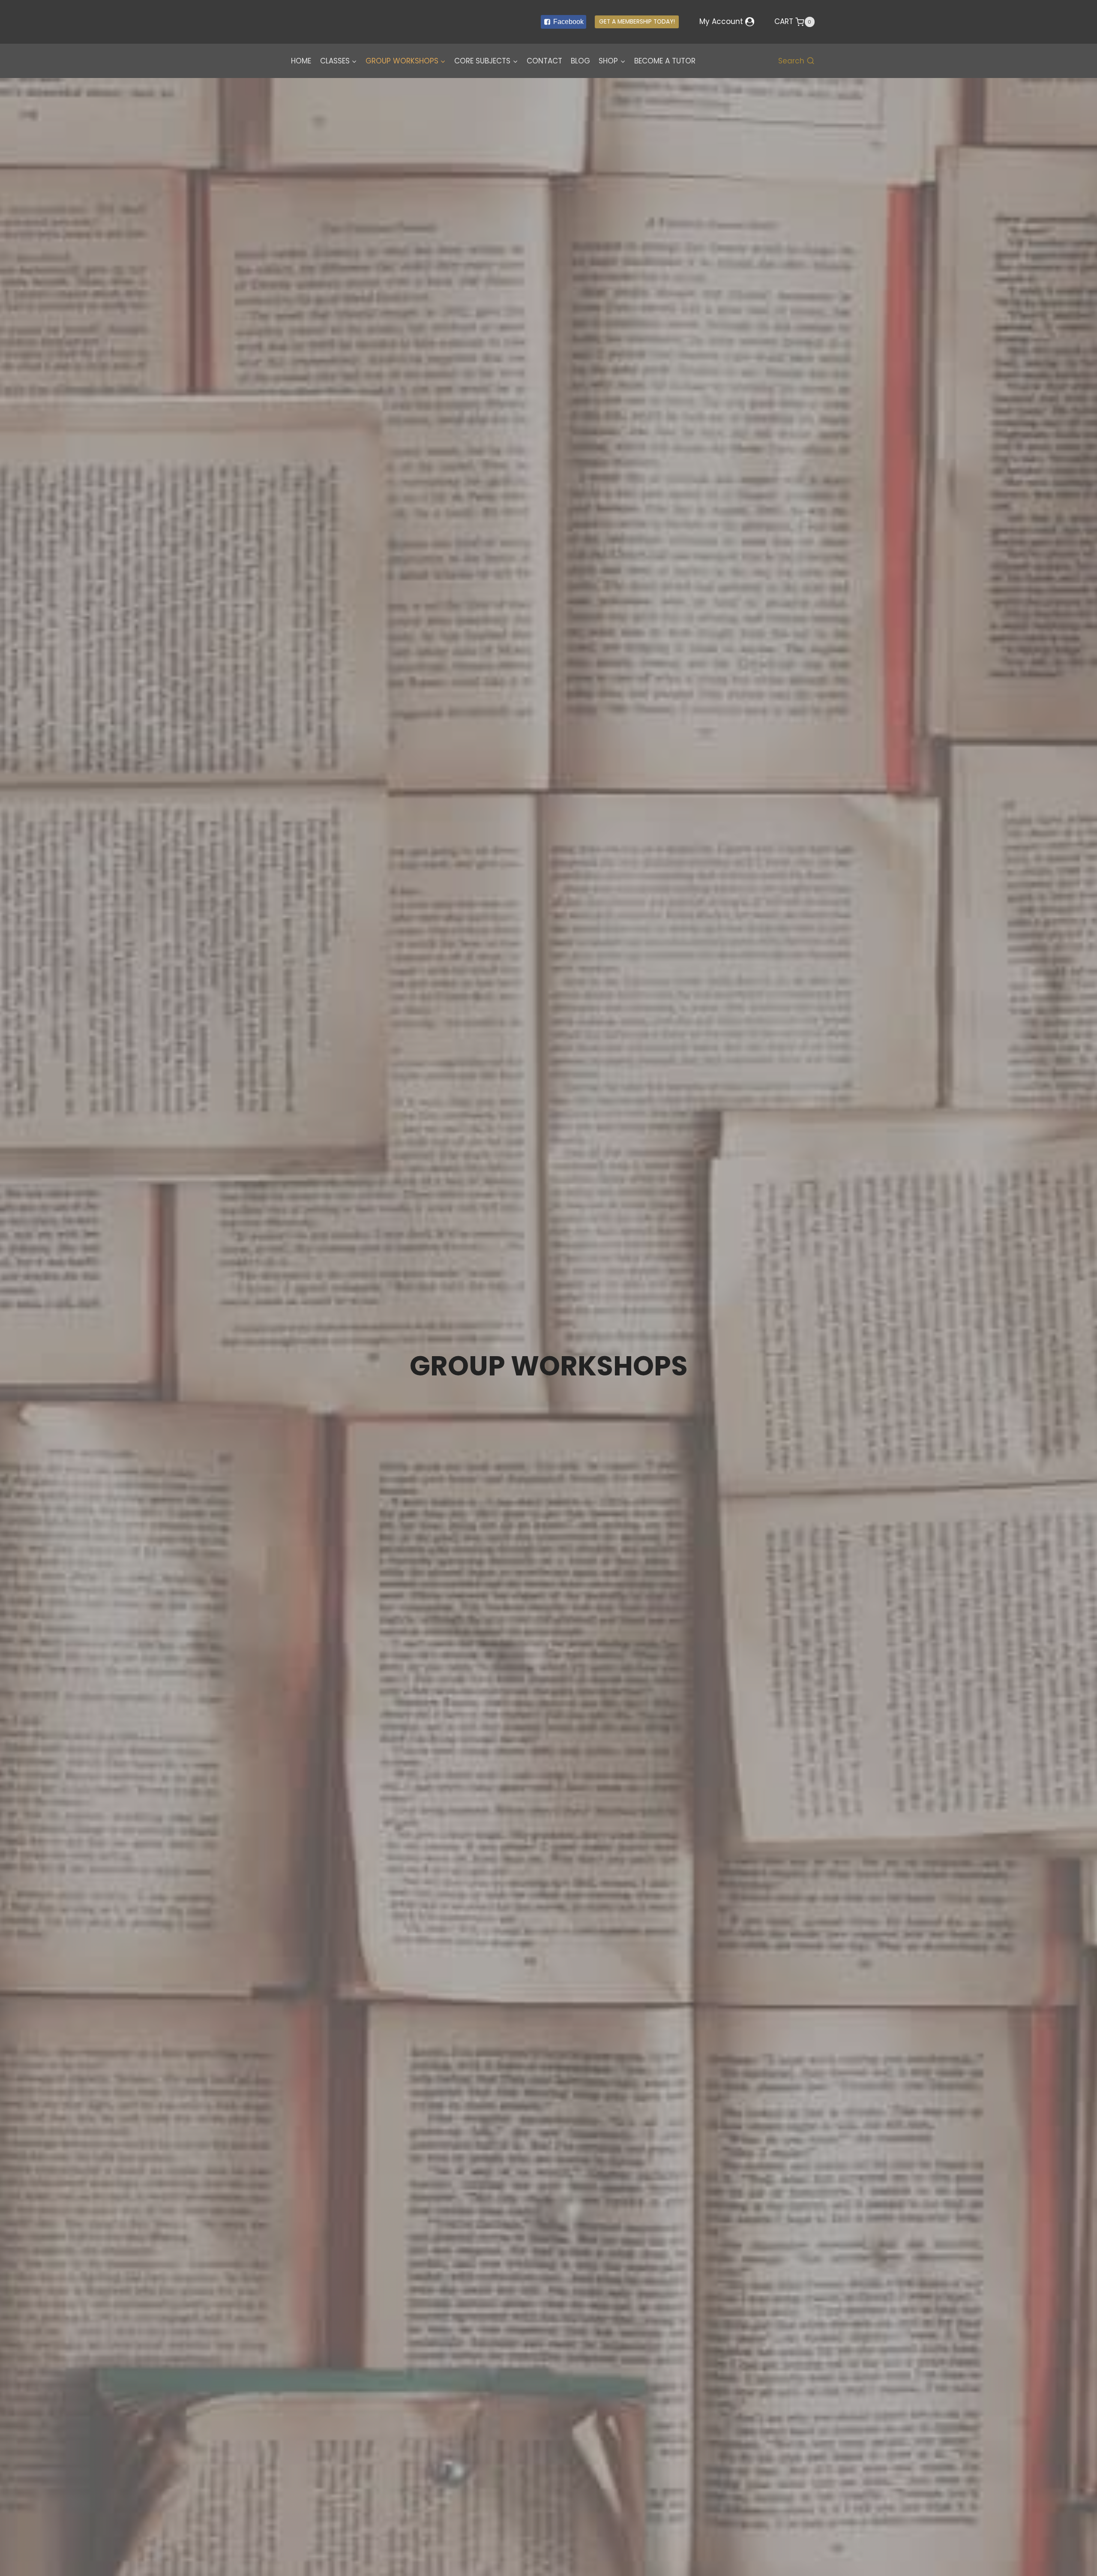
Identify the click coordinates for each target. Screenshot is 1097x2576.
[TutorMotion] (343, 22)
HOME (301, 61)
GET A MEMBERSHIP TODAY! (637, 22)
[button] (354, 61)
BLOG (580, 61)
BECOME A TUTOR (665, 61)
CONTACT (544, 61)
